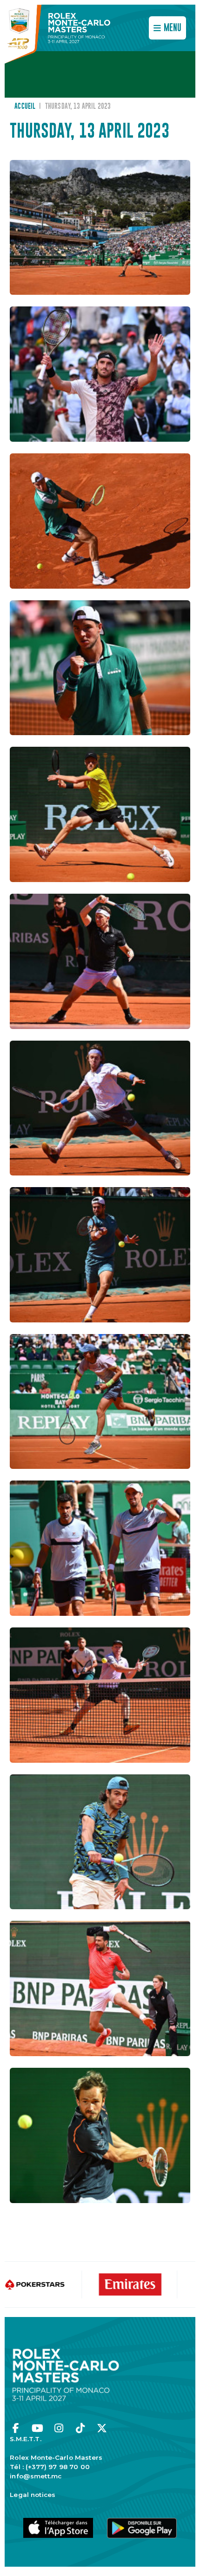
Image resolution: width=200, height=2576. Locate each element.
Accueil (25, 106)
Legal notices (33, 2495)
